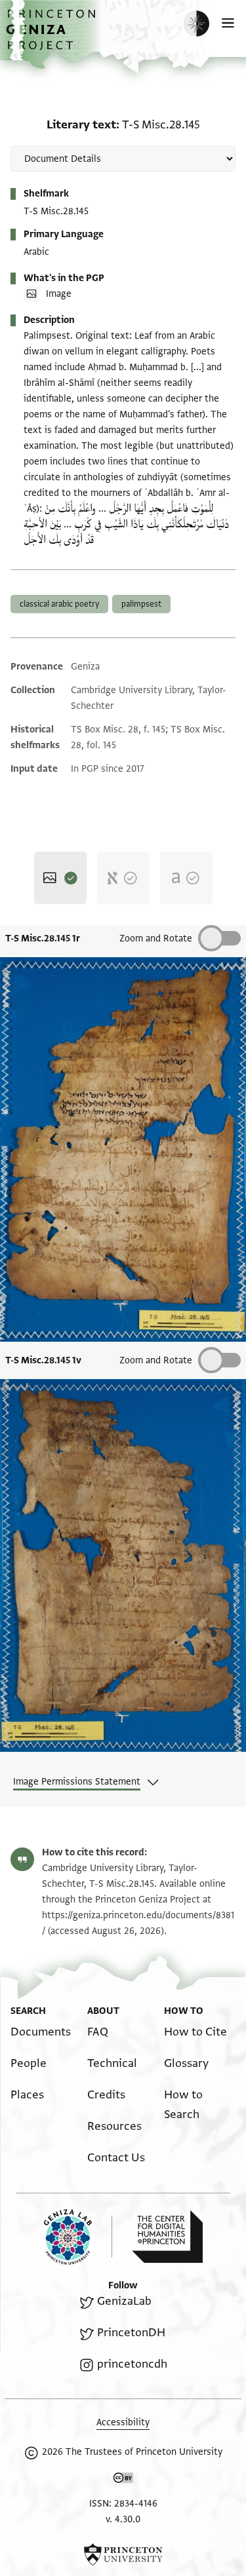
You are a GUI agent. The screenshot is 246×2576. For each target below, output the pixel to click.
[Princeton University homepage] (123, 2554)
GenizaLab (124, 2301)
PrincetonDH (131, 2333)
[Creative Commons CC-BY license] (123, 2480)
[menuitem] (41, 2032)
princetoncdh (132, 2364)
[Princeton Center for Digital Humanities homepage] (167, 2237)
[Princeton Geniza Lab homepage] (78, 2237)
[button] (52, 36)
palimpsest (141, 604)
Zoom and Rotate (156, 938)
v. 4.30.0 (123, 2519)
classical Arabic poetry (59, 604)
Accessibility (123, 2422)
